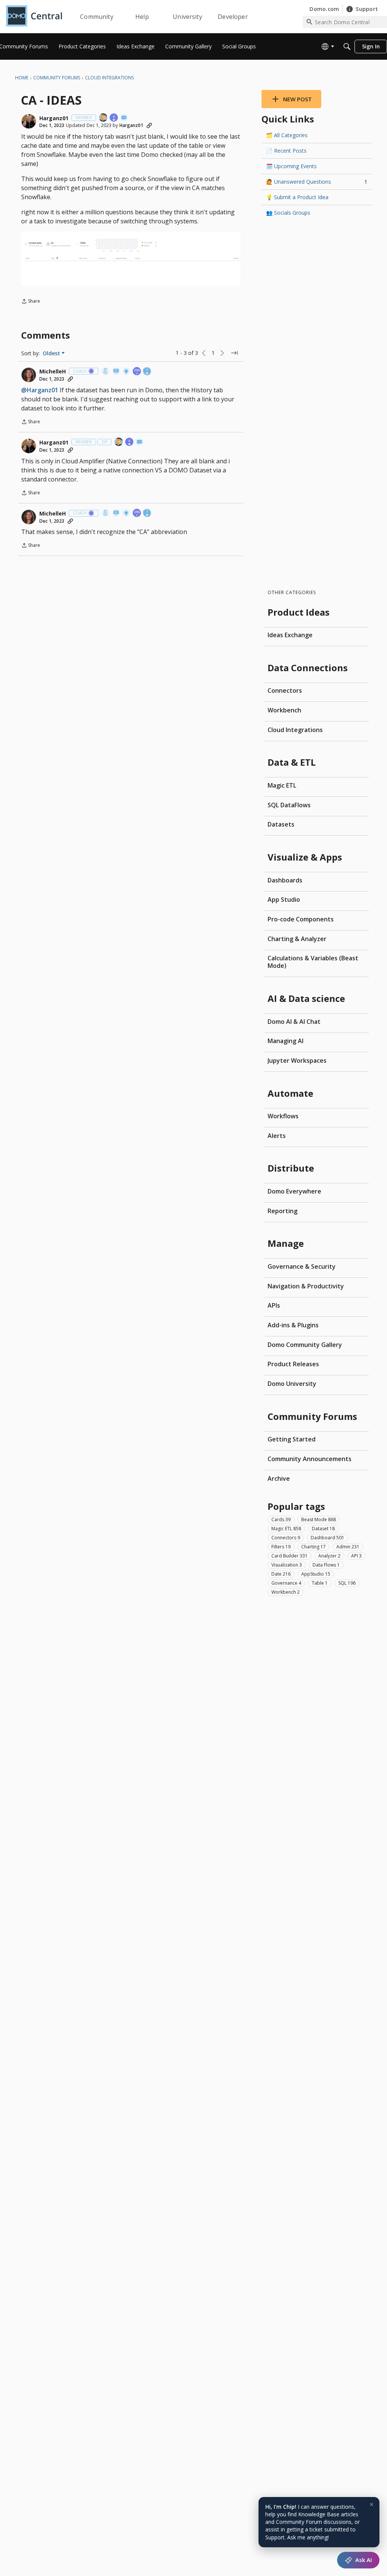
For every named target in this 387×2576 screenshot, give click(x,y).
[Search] (347, 46)
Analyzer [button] (329, 1556)
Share (31, 302)
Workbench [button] (286, 1592)
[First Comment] (124, 118)
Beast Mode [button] (319, 1519)
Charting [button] (313, 1547)
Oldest (52, 353)
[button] (29, 121)
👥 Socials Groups (288, 213)
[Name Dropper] (116, 372)
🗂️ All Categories (287, 135)
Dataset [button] (323, 1529)
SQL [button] (347, 1583)
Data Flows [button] (326, 1565)
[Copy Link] (149, 125)
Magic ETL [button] (286, 1529)
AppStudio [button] (316, 1574)
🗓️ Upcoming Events (291, 166)
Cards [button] (281, 1519)
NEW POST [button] (297, 99)
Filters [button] (281, 1547)
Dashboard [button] (327, 1538)
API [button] (356, 1556)
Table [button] (320, 1583)
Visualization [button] (287, 1565)
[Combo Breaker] (106, 372)
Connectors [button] (286, 1538)
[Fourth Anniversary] (114, 118)
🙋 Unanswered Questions (317, 182)
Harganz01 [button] (54, 118)
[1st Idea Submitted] (127, 372)
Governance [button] (286, 1583)
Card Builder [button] (289, 1556)
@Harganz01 (40, 390)
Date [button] (281, 1574)
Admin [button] (348, 1547)
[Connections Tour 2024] (104, 118)
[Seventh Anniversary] (147, 372)
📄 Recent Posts (286, 151)
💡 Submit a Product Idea (297, 197)
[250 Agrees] (137, 372)
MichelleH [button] (53, 372)
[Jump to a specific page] (234, 353)
